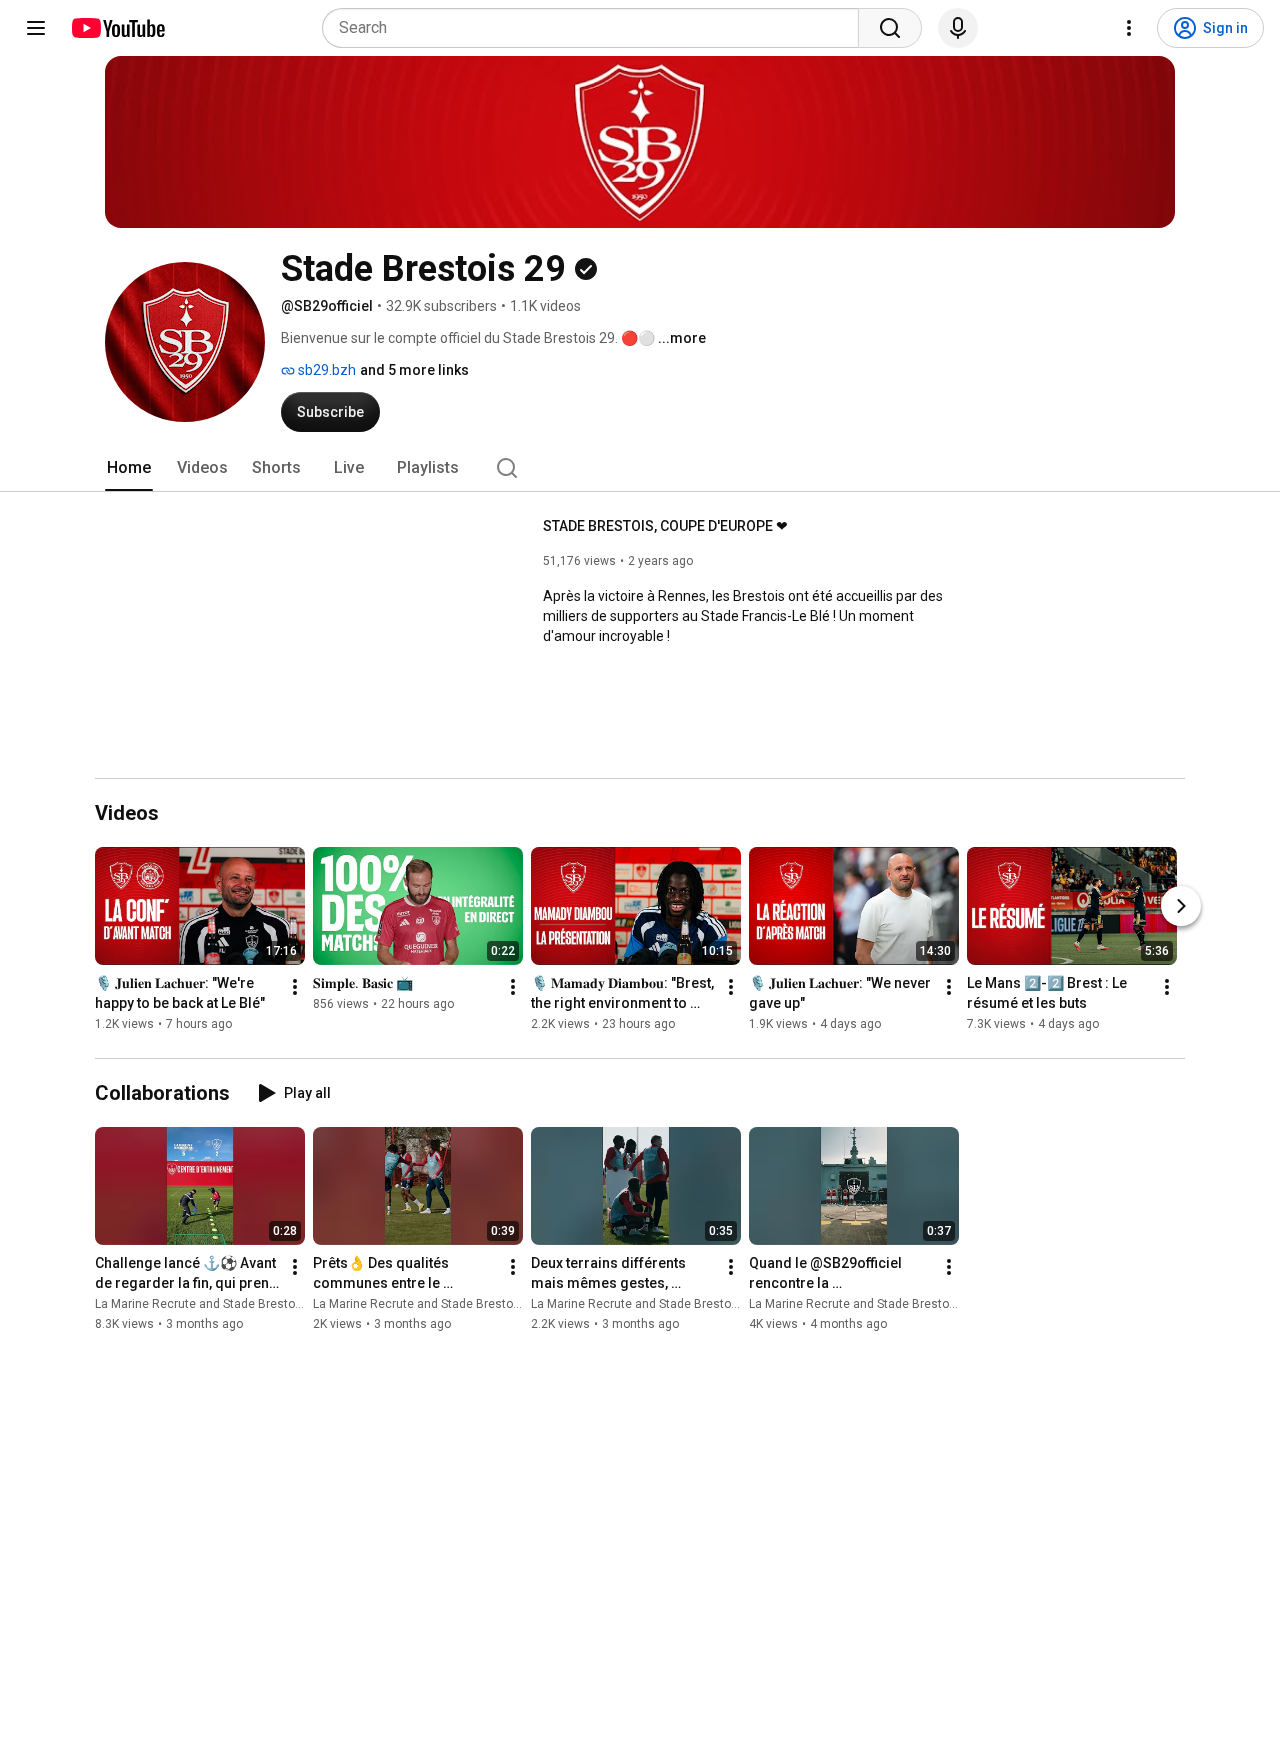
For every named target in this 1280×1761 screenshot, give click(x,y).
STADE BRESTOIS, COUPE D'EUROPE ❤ (665, 526)
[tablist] (640, 468)
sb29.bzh (325, 370)
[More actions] (295, 988)
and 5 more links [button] (414, 370)
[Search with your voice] (958, 28)
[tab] (129, 468)
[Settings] (1129, 28)
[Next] (1181, 907)
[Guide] (36, 28)
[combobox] (596, 28)
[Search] (890, 28)
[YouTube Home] (117, 28)
